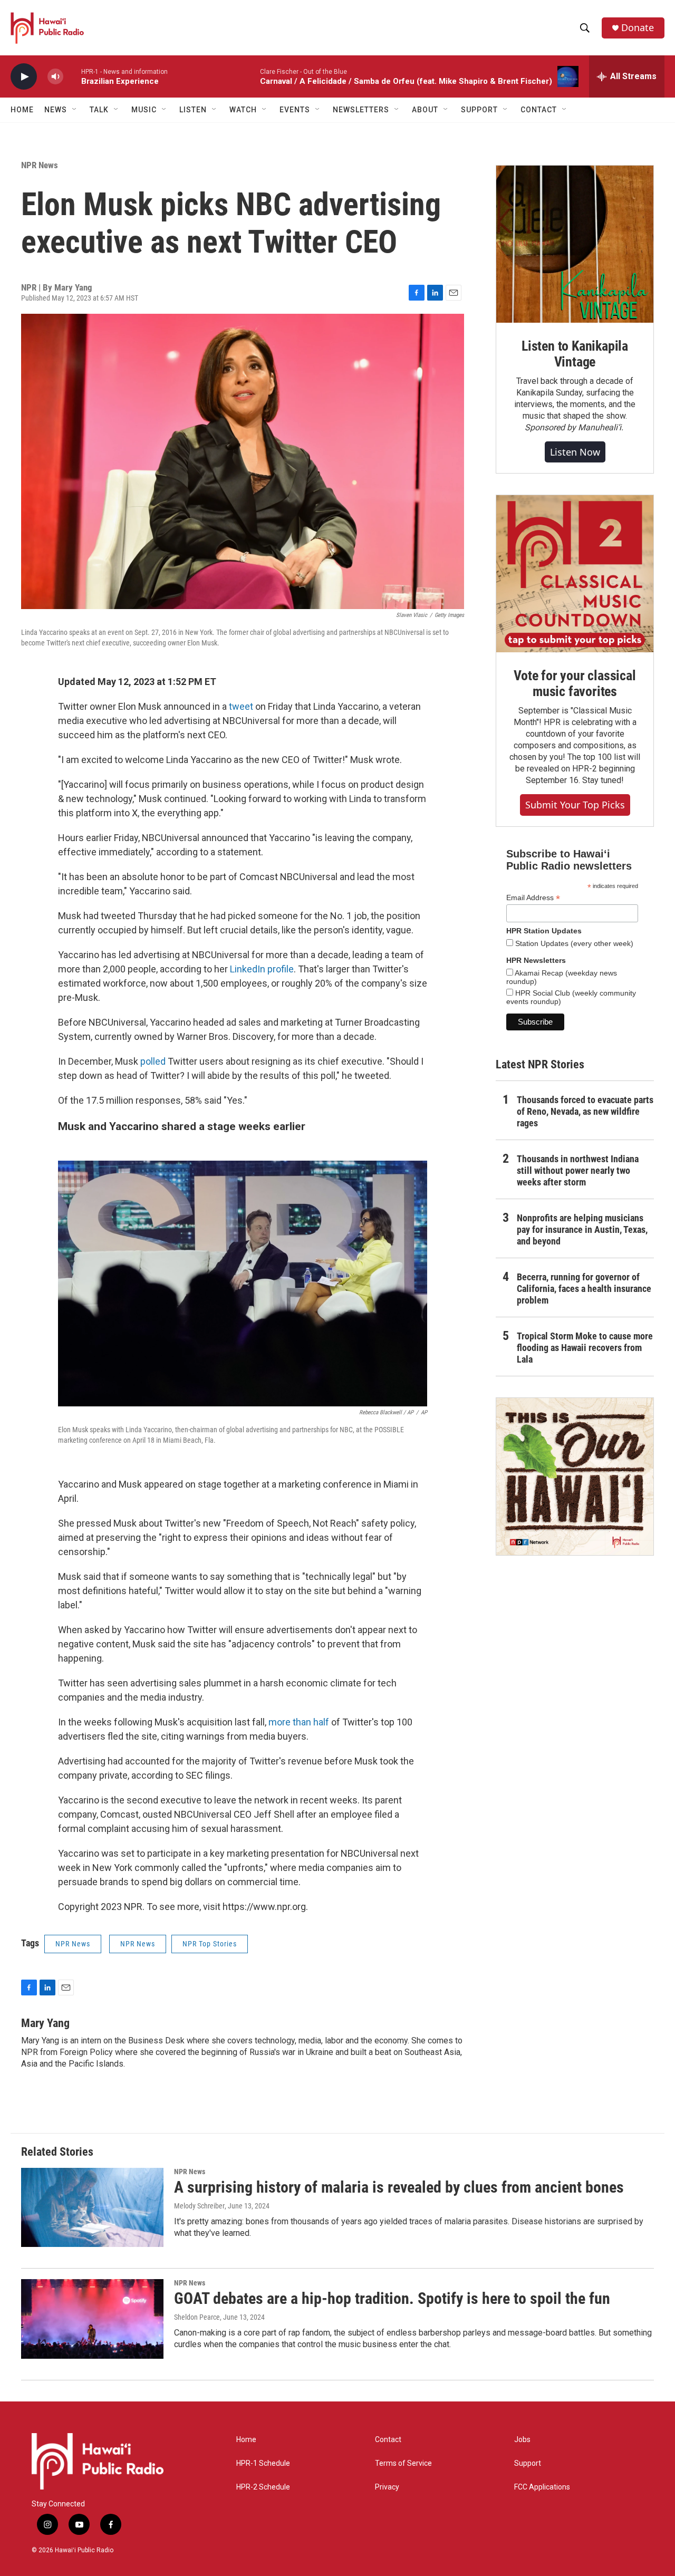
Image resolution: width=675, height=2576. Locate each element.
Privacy (387, 2487)
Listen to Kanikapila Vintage (575, 354)
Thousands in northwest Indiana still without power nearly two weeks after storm (578, 1170)
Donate (638, 28)
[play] (24, 77)
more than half (299, 1722)
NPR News (40, 165)
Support (528, 2463)
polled (153, 1061)
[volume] (55, 77)
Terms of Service (403, 2463)
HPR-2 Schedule (263, 2487)
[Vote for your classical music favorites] (575, 574)
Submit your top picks (575, 805)
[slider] (72, 76)
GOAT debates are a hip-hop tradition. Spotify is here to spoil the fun (392, 2298)
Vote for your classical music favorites (575, 683)
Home (22, 110)
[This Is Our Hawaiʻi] (575, 1477)
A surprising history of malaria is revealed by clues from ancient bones (399, 2187)
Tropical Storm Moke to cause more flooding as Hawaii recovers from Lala (585, 1348)
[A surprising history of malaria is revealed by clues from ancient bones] (92, 2207)
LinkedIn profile (262, 969)
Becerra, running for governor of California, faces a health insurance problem (584, 1289)
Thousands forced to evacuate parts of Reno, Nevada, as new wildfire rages (585, 1111)
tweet (242, 706)
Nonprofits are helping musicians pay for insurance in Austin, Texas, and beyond (582, 1229)
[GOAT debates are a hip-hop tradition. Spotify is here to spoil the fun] (92, 2319)
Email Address (533, 898)
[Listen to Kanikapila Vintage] (575, 244)
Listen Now (575, 452)
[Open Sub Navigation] (75, 110)
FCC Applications (542, 2487)
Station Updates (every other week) (573, 943)
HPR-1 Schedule (263, 2463)
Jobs (522, 2440)
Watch (243, 110)
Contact (388, 2440)
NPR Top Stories (210, 1944)
